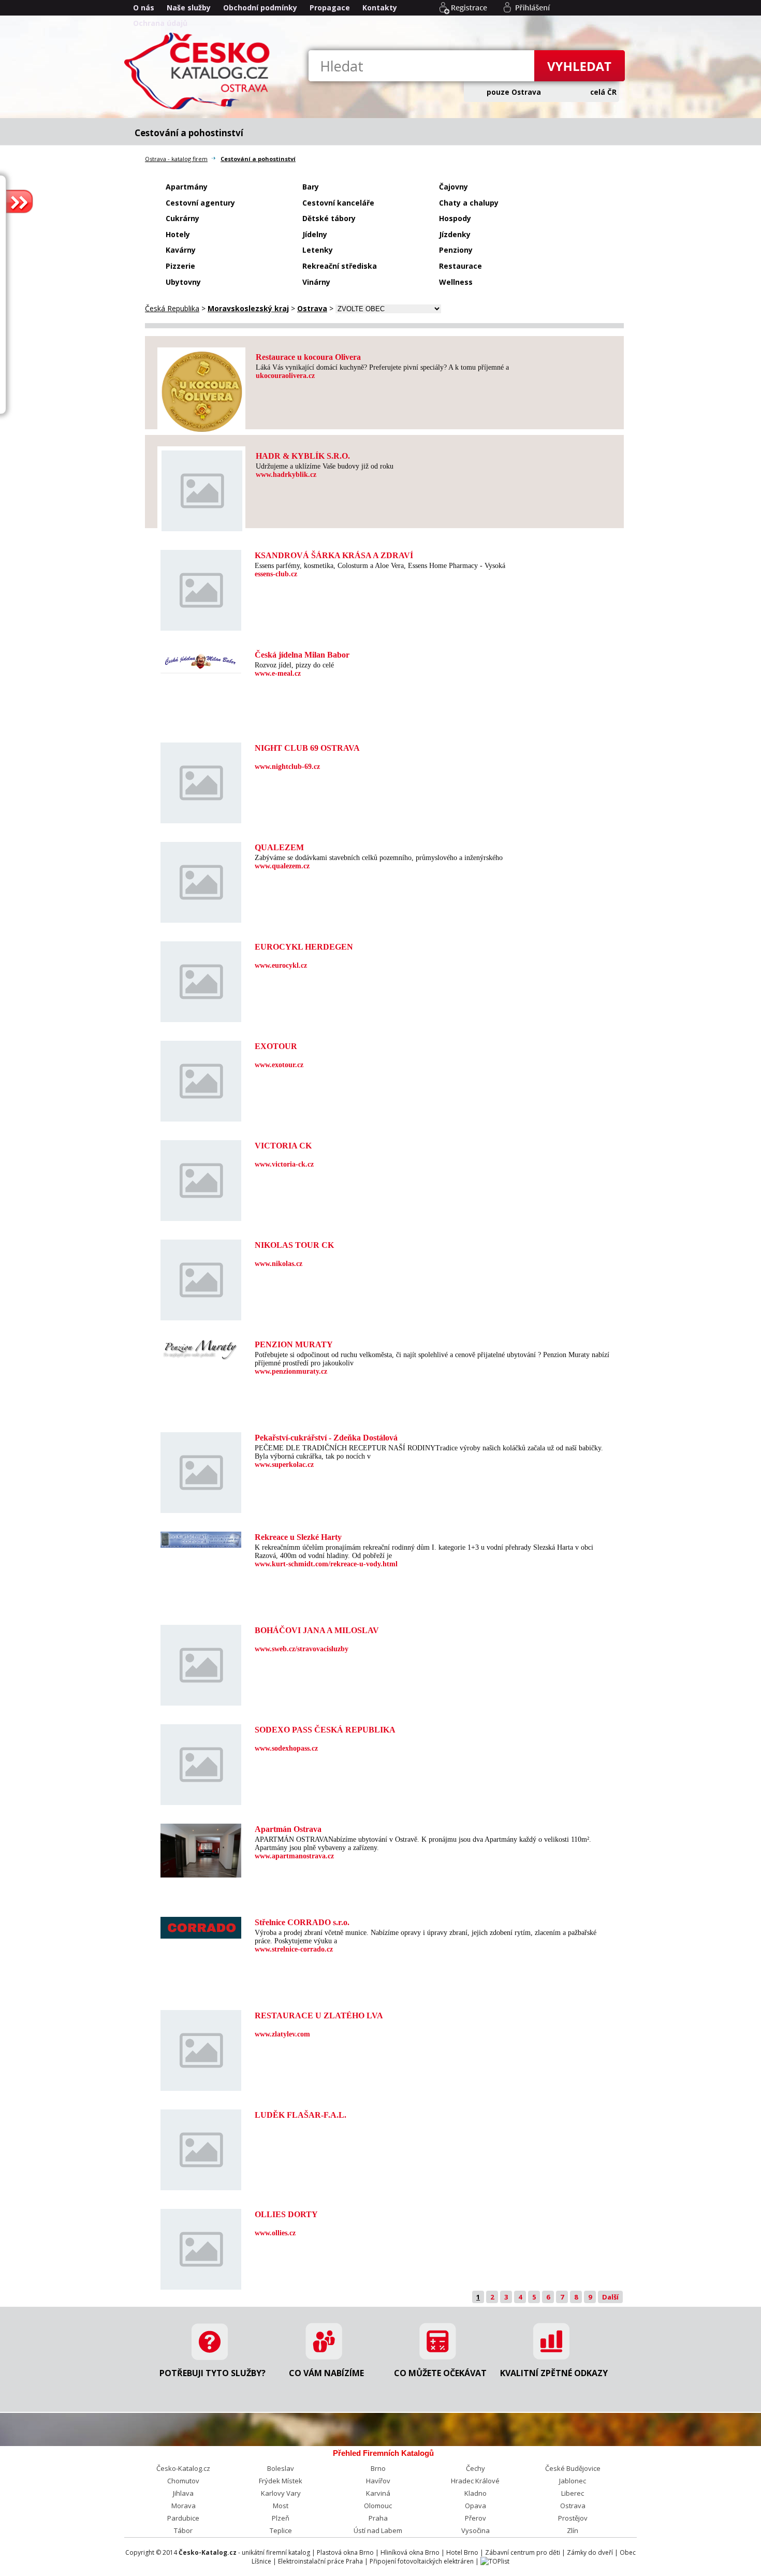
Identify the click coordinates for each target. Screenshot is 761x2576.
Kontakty (380, 8)
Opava (475, 2506)
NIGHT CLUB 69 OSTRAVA (307, 748)
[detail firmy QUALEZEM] (201, 917)
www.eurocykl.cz (281, 965)
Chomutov (183, 2481)
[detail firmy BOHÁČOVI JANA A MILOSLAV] (201, 1700)
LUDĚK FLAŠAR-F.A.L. (301, 2115)
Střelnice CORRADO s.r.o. (302, 1922)
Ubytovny (183, 282)
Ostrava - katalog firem (176, 159)
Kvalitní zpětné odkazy (554, 2373)
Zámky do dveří (590, 2552)
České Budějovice (573, 2468)
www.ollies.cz (275, 2233)
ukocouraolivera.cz (285, 376)
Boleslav (281, 2468)
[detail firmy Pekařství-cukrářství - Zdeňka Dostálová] (201, 1508)
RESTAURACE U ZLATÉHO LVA (319, 2015)
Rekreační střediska (340, 266)
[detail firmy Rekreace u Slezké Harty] (201, 1542)
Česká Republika (172, 308)
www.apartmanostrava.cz (294, 1856)
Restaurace (460, 266)
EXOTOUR (276, 1046)
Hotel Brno (462, 2552)
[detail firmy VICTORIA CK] (201, 1216)
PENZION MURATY (294, 1344)
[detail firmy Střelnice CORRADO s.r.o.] (201, 1933)
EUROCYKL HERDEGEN (304, 947)
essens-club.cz (276, 574)
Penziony (456, 250)
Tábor (183, 2530)
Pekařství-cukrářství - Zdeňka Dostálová (326, 1438)
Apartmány (187, 187)
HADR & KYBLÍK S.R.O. (303, 456)
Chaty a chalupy (469, 203)
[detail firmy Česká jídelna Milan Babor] (201, 669)
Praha (378, 2518)
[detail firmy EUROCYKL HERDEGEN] (201, 1017)
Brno (378, 2468)
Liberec (573, 2493)
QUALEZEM (279, 847)
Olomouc (378, 2506)
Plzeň (281, 2518)
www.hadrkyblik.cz (286, 475)
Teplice (281, 2530)
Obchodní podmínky (260, 8)
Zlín (573, 2530)
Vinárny (316, 282)
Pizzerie (180, 266)
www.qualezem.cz (282, 866)
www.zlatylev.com (282, 2034)
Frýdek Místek (281, 2481)
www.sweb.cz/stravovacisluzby (302, 1649)
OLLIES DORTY (286, 2214)
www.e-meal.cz (278, 673)
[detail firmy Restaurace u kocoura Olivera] (202, 426)
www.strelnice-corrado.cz (294, 1949)
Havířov (378, 2481)
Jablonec (573, 2481)
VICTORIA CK (283, 1146)
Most (281, 2506)
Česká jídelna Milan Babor (302, 655)
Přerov (475, 2518)
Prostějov (573, 2518)
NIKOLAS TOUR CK (294, 1245)
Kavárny (181, 250)
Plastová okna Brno (345, 2552)
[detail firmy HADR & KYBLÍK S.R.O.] (202, 526)
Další (610, 2297)
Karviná (378, 2493)
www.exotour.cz (279, 1065)
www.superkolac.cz (284, 1465)
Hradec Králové (475, 2481)
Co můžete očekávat (440, 2373)
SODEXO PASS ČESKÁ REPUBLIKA (325, 1730)
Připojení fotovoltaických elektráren (422, 2561)
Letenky (318, 250)
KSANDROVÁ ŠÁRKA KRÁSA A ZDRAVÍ (334, 555)
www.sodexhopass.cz (286, 1748)
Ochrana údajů (160, 23)
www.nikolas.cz (279, 1264)
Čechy (475, 2468)
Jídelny (315, 234)
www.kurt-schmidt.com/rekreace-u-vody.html (326, 1564)
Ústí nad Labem (378, 2530)
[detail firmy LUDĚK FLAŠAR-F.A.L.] (201, 2185)
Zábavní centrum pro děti (523, 2552)
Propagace (330, 8)
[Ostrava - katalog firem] (199, 108)
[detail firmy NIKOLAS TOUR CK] (201, 1315)
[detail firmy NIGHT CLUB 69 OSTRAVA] (201, 818)
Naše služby (189, 8)
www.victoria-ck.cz (284, 1164)
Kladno (475, 2493)
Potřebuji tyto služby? (213, 2373)
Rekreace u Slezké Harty (298, 1537)
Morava (184, 2506)
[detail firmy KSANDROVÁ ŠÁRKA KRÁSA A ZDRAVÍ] (201, 625)
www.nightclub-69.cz (287, 767)
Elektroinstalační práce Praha (320, 2561)
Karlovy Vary (281, 2493)
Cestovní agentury (200, 203)
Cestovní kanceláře (338, 203)
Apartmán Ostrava (288, 1829)
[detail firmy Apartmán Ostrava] (201, 1872)
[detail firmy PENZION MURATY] (201, 1355)
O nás (144, 8)
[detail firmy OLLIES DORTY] (201, 2284)
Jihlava (183, 2493)
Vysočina (475, 2530)
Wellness (456, 282)
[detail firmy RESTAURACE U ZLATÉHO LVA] (201, 2085)
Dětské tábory (329, 218)
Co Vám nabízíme (326, 2373)
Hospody (455, 218)
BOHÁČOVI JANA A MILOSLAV (317, 1630)
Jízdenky (455, 234)
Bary (311, 187)
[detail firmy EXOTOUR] (201, 1116)
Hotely (178, 234)
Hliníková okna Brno (410, 2552)
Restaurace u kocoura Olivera (308, 357)
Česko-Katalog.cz (183, 2468)
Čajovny (453, 187)
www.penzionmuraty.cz (291, 1371)
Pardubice (183, 2518)
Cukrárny (182, 218)
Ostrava (573, 2506)
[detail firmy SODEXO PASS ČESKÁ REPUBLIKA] (201, 1800)
